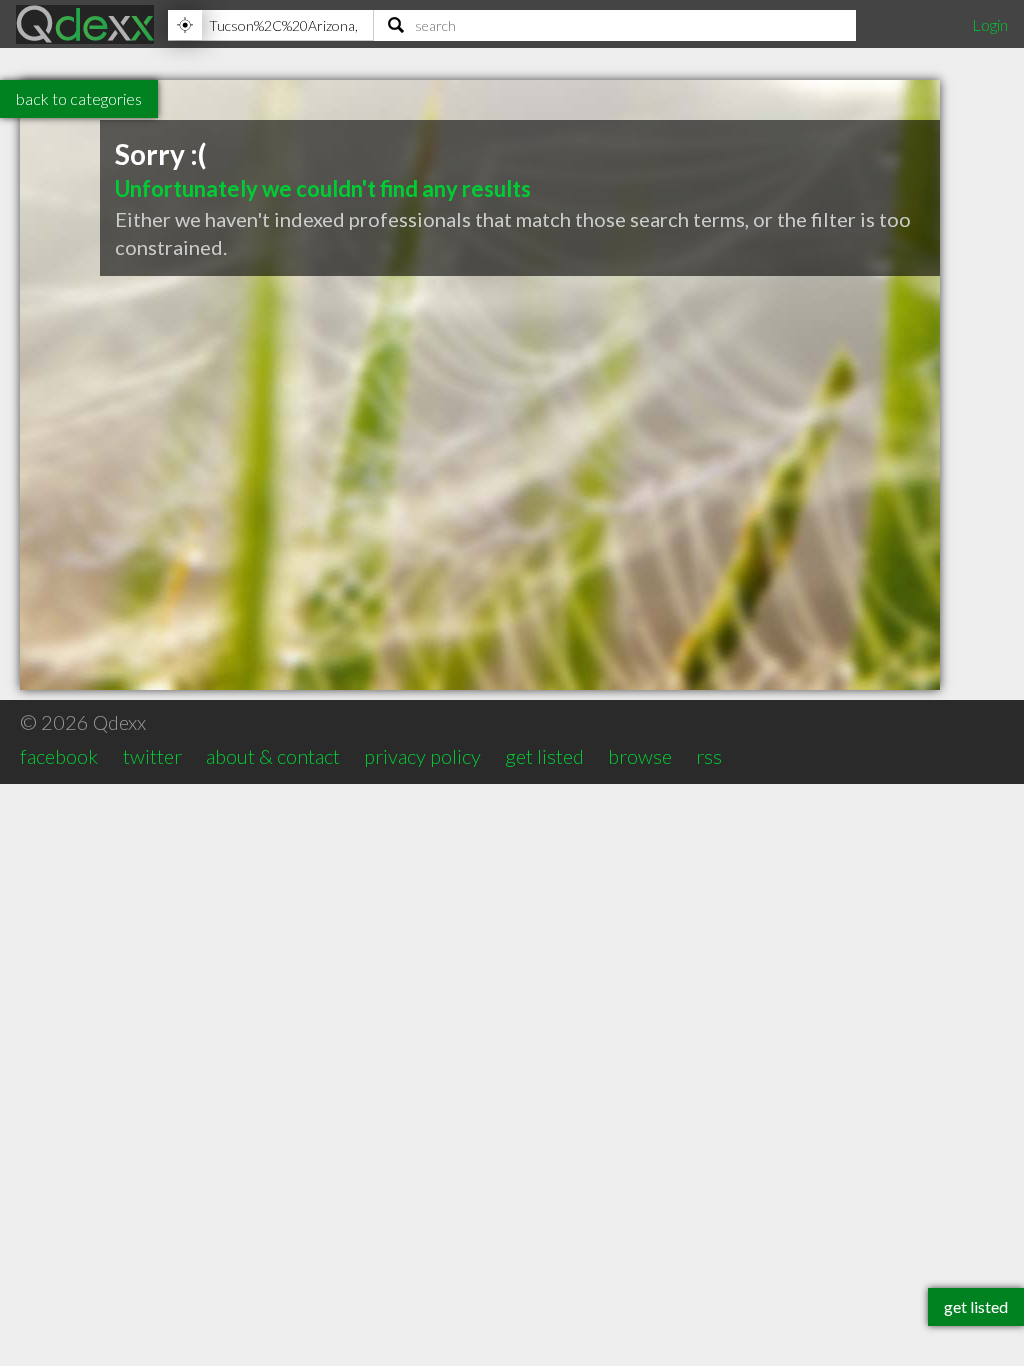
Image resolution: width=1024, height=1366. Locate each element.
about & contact (273, 756)
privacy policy (422, 756)
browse (640, 756)
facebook (59, 756)
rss (709, 756)
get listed (544, 756)
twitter (152, 756)
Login (990, 24)
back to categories (79, 98)
